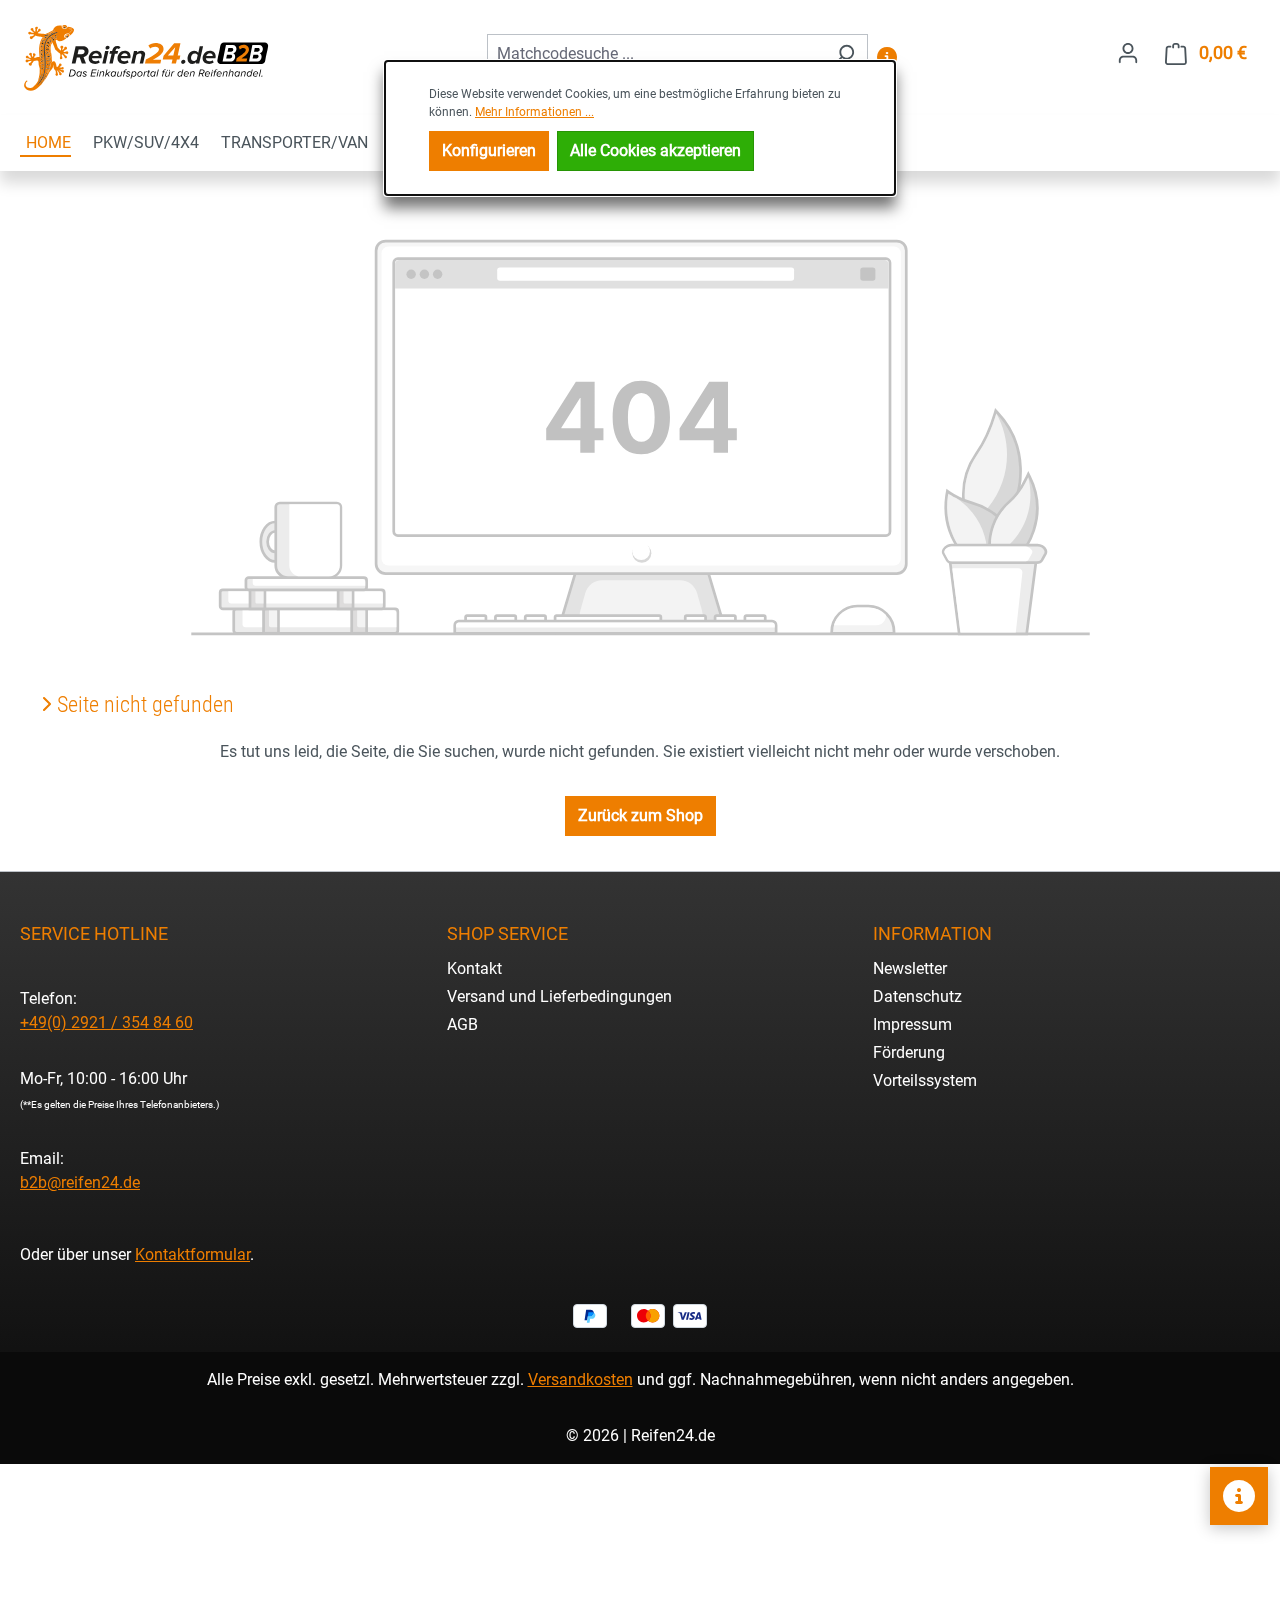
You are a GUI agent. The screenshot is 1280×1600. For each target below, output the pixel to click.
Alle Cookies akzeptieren (655, 150)
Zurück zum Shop (640, 815)
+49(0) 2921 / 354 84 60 (106, 1022)
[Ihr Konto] (1128, 53)
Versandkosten (580, 1379)
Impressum (912, 1024)
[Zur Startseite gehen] (145, 57)
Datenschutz (917, 996)
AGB (462, 1024)
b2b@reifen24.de (80, 1182)
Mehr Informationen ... (534, 112)
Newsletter (910, 968)
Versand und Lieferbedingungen (559, 996)
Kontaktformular (192, 1254)
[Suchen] (844, 54)
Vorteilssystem (925, 1080)
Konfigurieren (489, 150)
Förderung (909, 1052)
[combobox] (654, 54)
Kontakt (474, 968)
